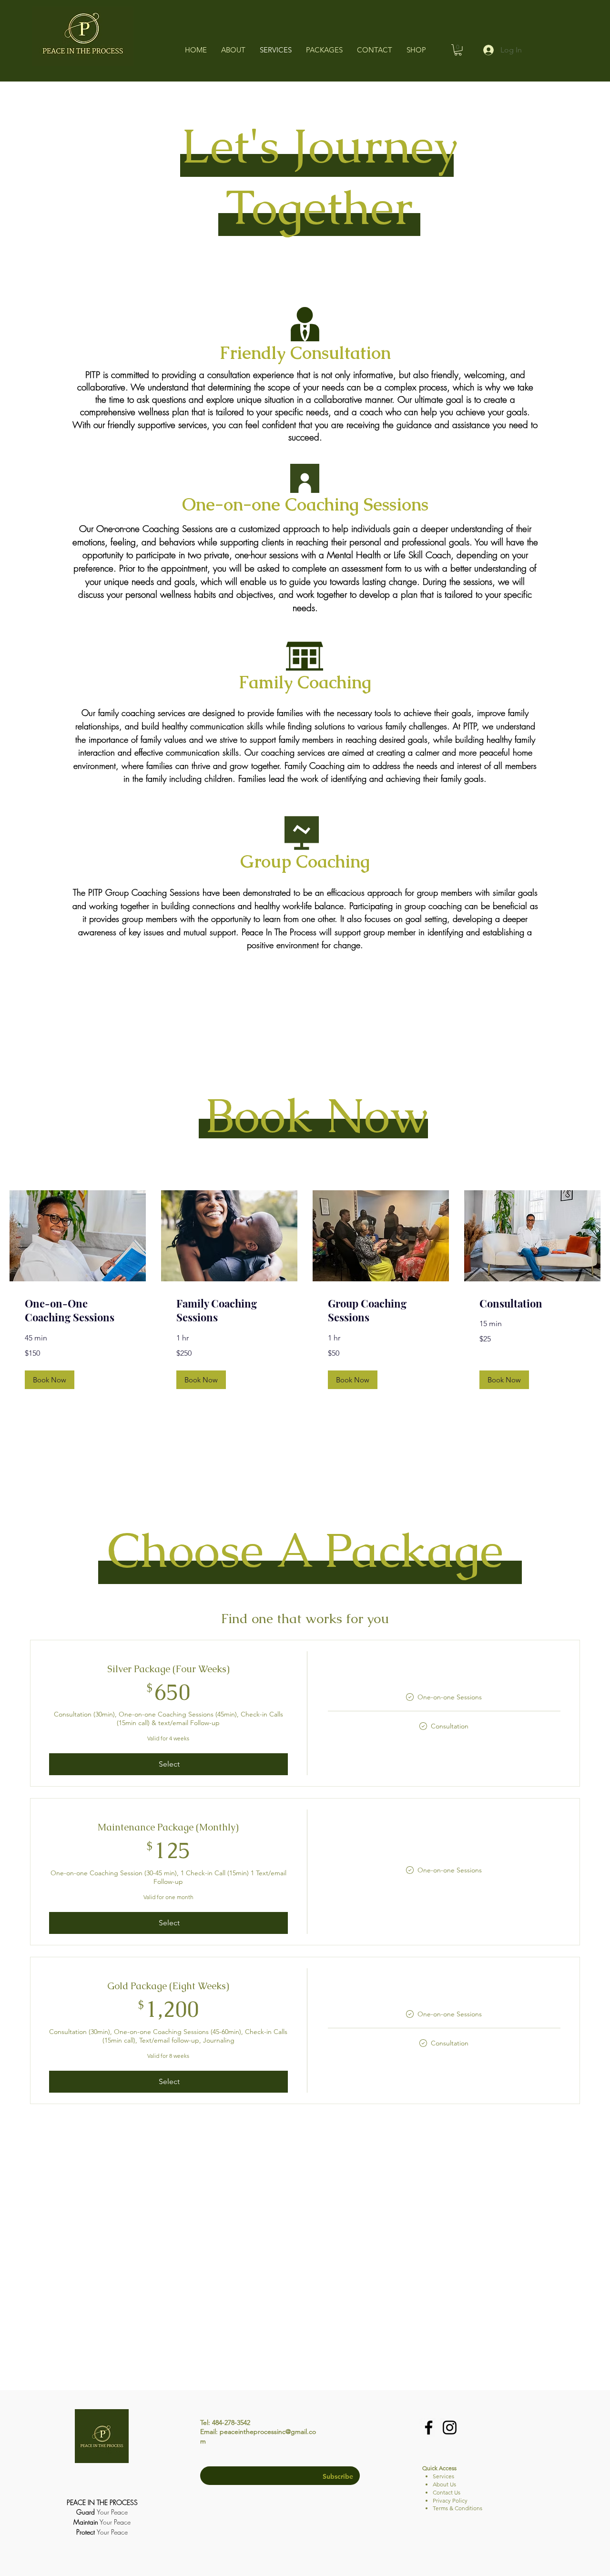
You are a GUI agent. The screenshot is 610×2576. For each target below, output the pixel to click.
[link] (78, 1311)
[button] (458, 50)
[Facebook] (429, 2428)
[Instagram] (450, 2428)
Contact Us (447, 2492)
